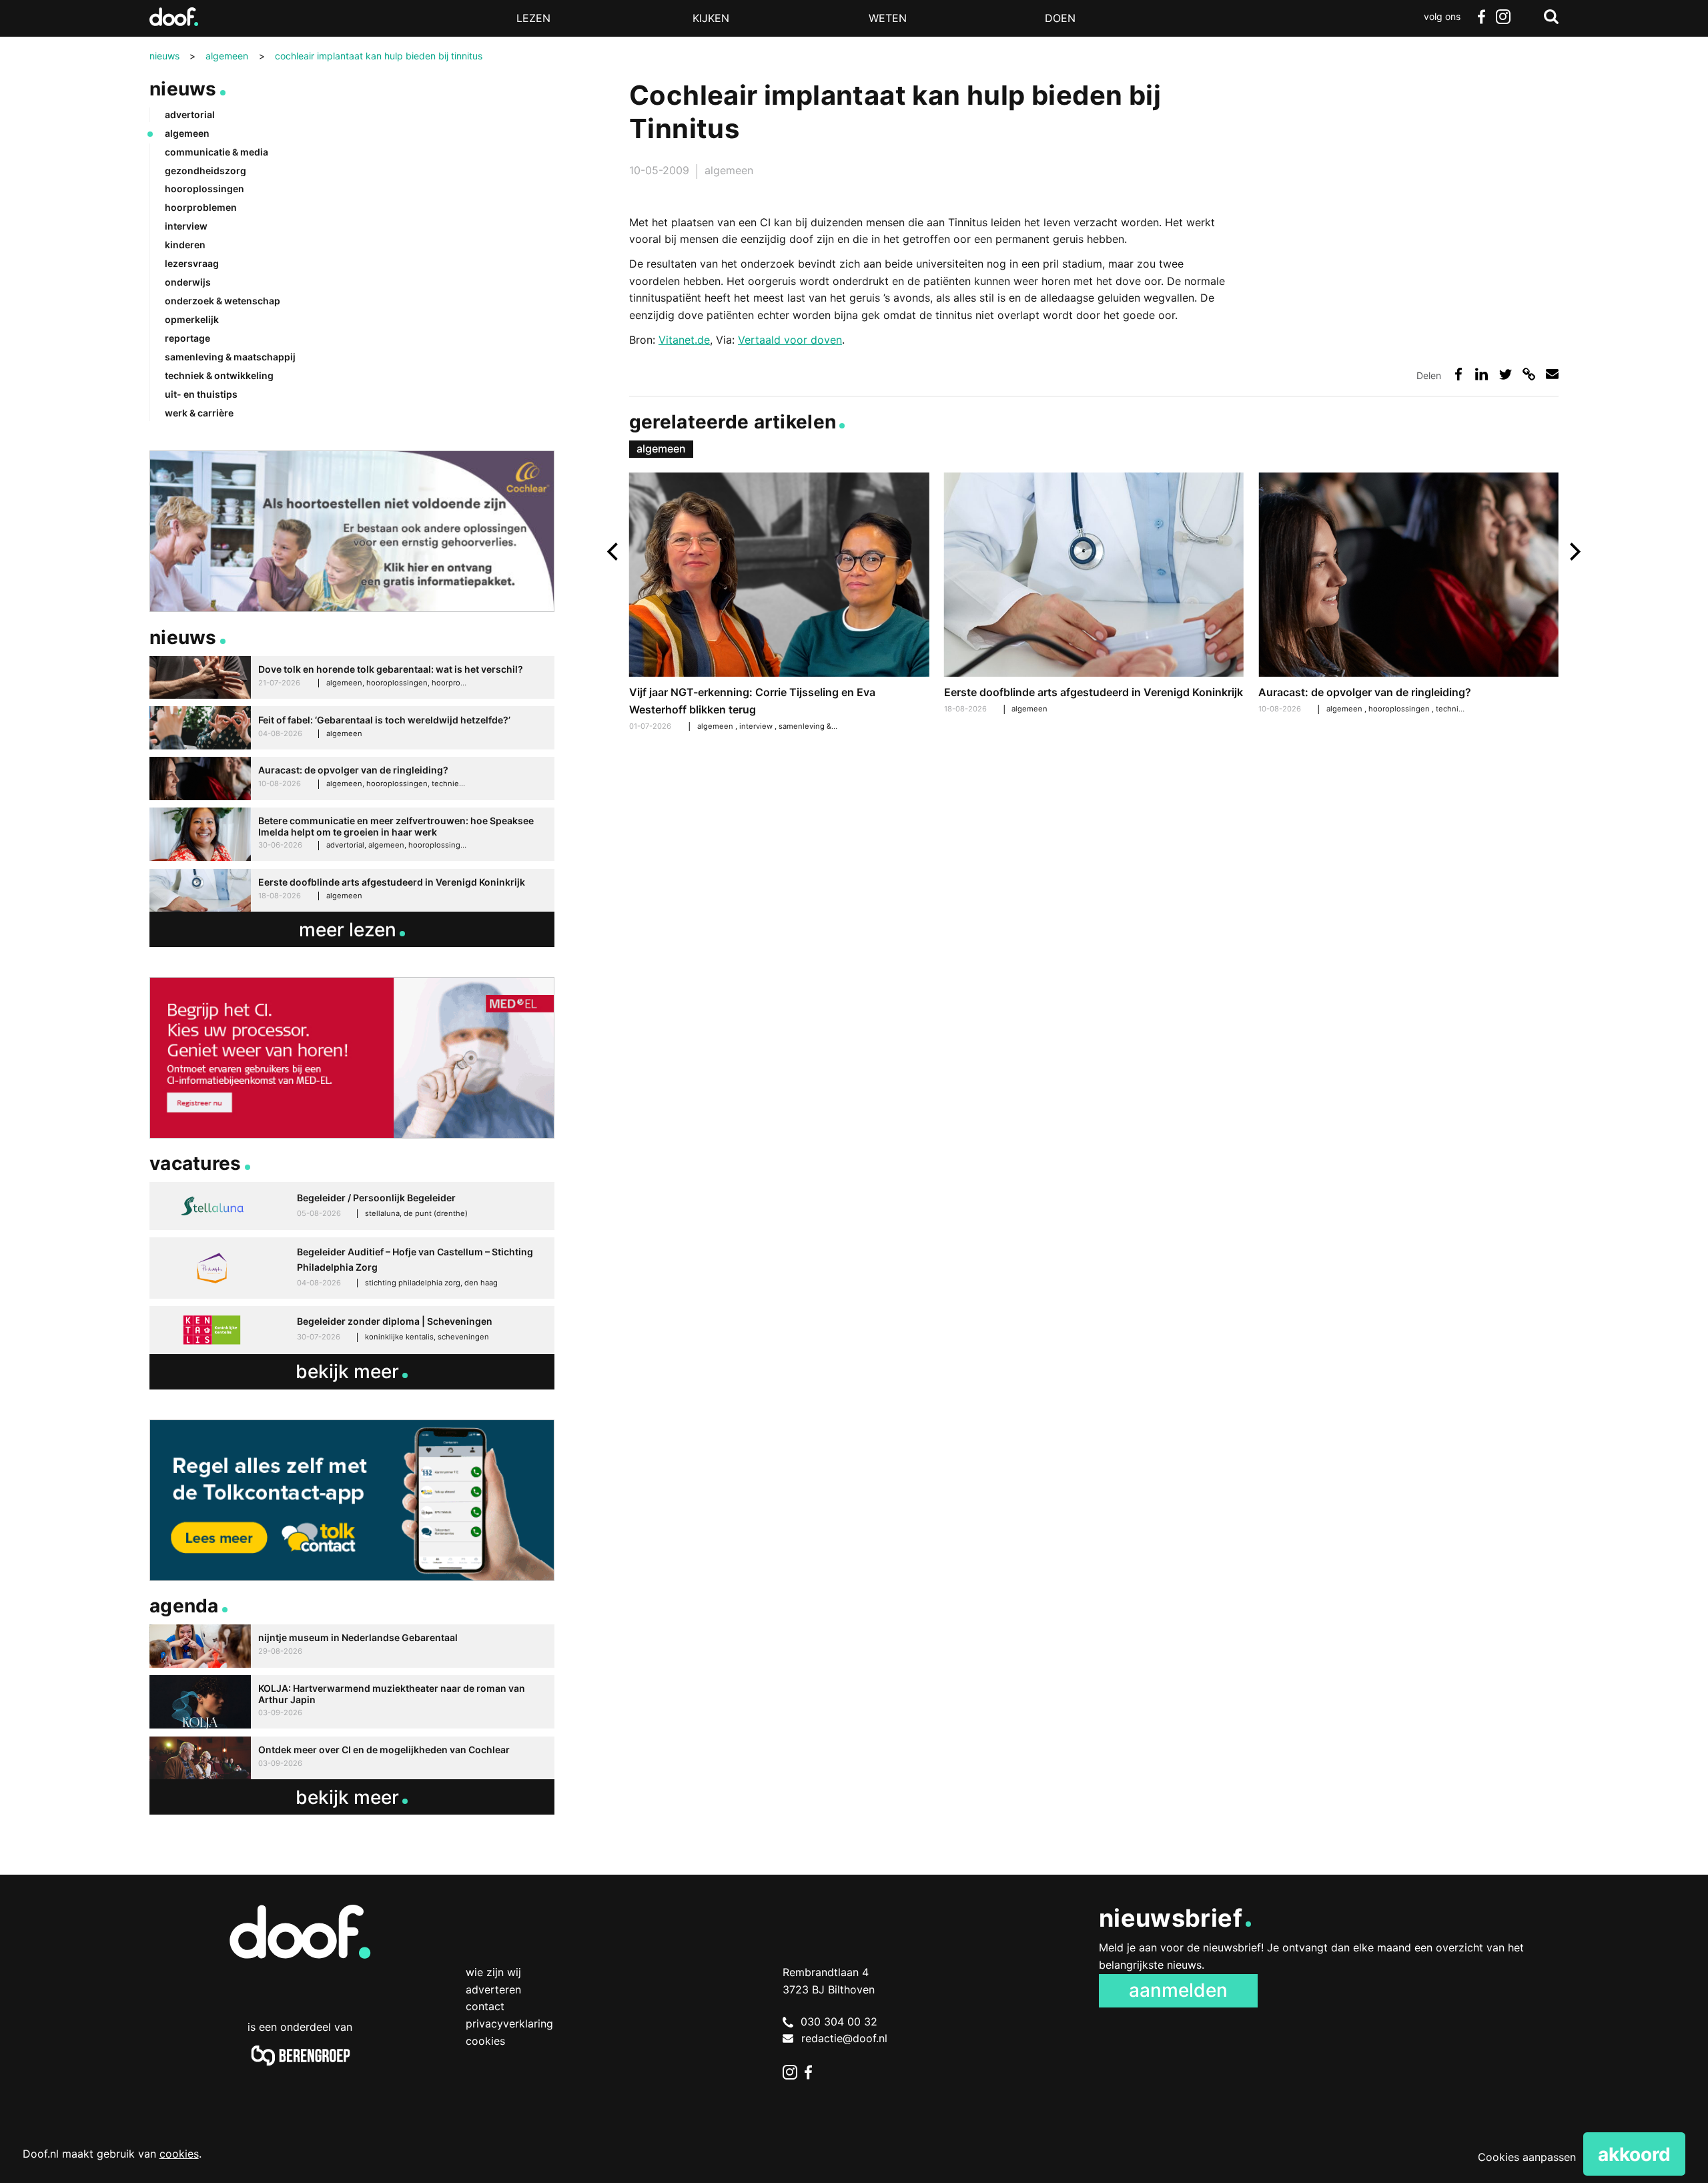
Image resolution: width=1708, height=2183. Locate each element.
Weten (888, 18)
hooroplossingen (1400, 709)
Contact (485, 2006)
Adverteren (493, 1989)
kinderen (185, 245)
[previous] (614, 552)
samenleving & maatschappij (830, 726)
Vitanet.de (684, 340)
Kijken (711, 18)
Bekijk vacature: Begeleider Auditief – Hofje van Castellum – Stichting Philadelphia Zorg (352, 1268)
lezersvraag (192, 263)
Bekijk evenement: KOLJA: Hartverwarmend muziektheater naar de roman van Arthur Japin (352, 1702)
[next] (1574, 552)
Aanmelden (1178, 1990)
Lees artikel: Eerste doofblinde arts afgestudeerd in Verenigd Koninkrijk (1094, 595)
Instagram (1503, 17)
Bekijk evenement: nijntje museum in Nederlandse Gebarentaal (352, 1646)
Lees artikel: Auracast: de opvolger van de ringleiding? (1408, 595)
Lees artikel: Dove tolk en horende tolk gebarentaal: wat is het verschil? (352, 678)
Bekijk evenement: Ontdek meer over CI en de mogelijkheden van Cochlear (352, 1758)
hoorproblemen (201, 207)
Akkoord (1634, 2154)
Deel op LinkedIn (1481, 374)
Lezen (533, 18)
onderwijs (188, 282)
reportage (187, 338)
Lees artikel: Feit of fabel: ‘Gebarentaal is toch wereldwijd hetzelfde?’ (352, 728)
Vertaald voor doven (790, 340)
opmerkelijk (192, 319)
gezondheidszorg (205, 171)
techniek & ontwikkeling (219, 375)
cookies (179, 2154)
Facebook (1481, 17)
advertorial (190, 114)
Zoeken (1551, 17)
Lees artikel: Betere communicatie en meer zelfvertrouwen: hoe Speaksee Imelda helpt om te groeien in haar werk (352, 835)
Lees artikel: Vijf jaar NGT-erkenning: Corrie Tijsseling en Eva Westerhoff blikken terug (779, 604)
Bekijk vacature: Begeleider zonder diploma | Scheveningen (352, 1330)
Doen (1060, 18)
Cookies (485, 2041)
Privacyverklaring (509, 2023)
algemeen (729, 170)
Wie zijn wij (493, 1972)
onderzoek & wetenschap (223, 301)
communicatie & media (217, 152)
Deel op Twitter (1506, 374)
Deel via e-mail (1552, 374)
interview (757, 726)
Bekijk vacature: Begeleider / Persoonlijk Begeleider (352, 1206)
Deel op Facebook (1458, 374)
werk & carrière (199, 413)
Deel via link (1529, 374)
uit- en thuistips (201, 394)
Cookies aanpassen (1527, 2157)
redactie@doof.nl (844, 2038)
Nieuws (183, 89)
